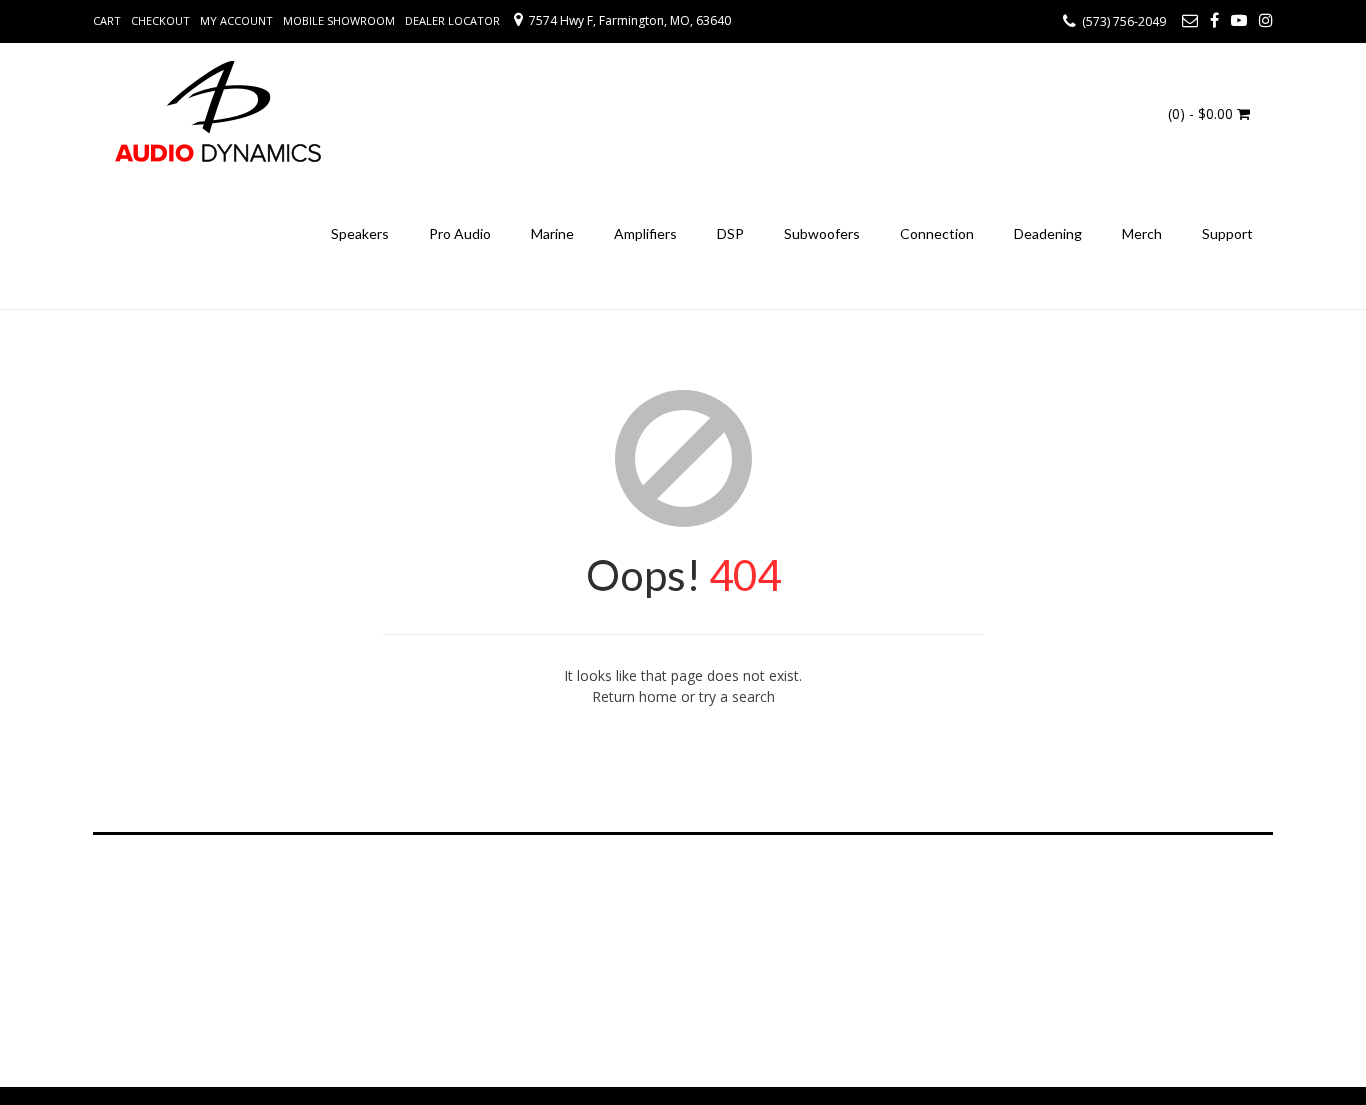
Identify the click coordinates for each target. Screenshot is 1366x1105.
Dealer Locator (452, 20)
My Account (236, 20)
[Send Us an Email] (1190, 20)
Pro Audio (460, 233)
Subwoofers (822, 233)
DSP (730, 233)
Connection (937, 233)
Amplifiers (645, 233)
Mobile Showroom (339, 20)
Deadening (1048, 233)
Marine (552, 233)
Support (1227, 233)
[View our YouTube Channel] (1239, 20)
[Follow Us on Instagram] (1266, 20)
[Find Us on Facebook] (1214, 20)
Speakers (360, 233)
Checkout (160, 20)
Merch (1142, 233)
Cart (107, 20)
